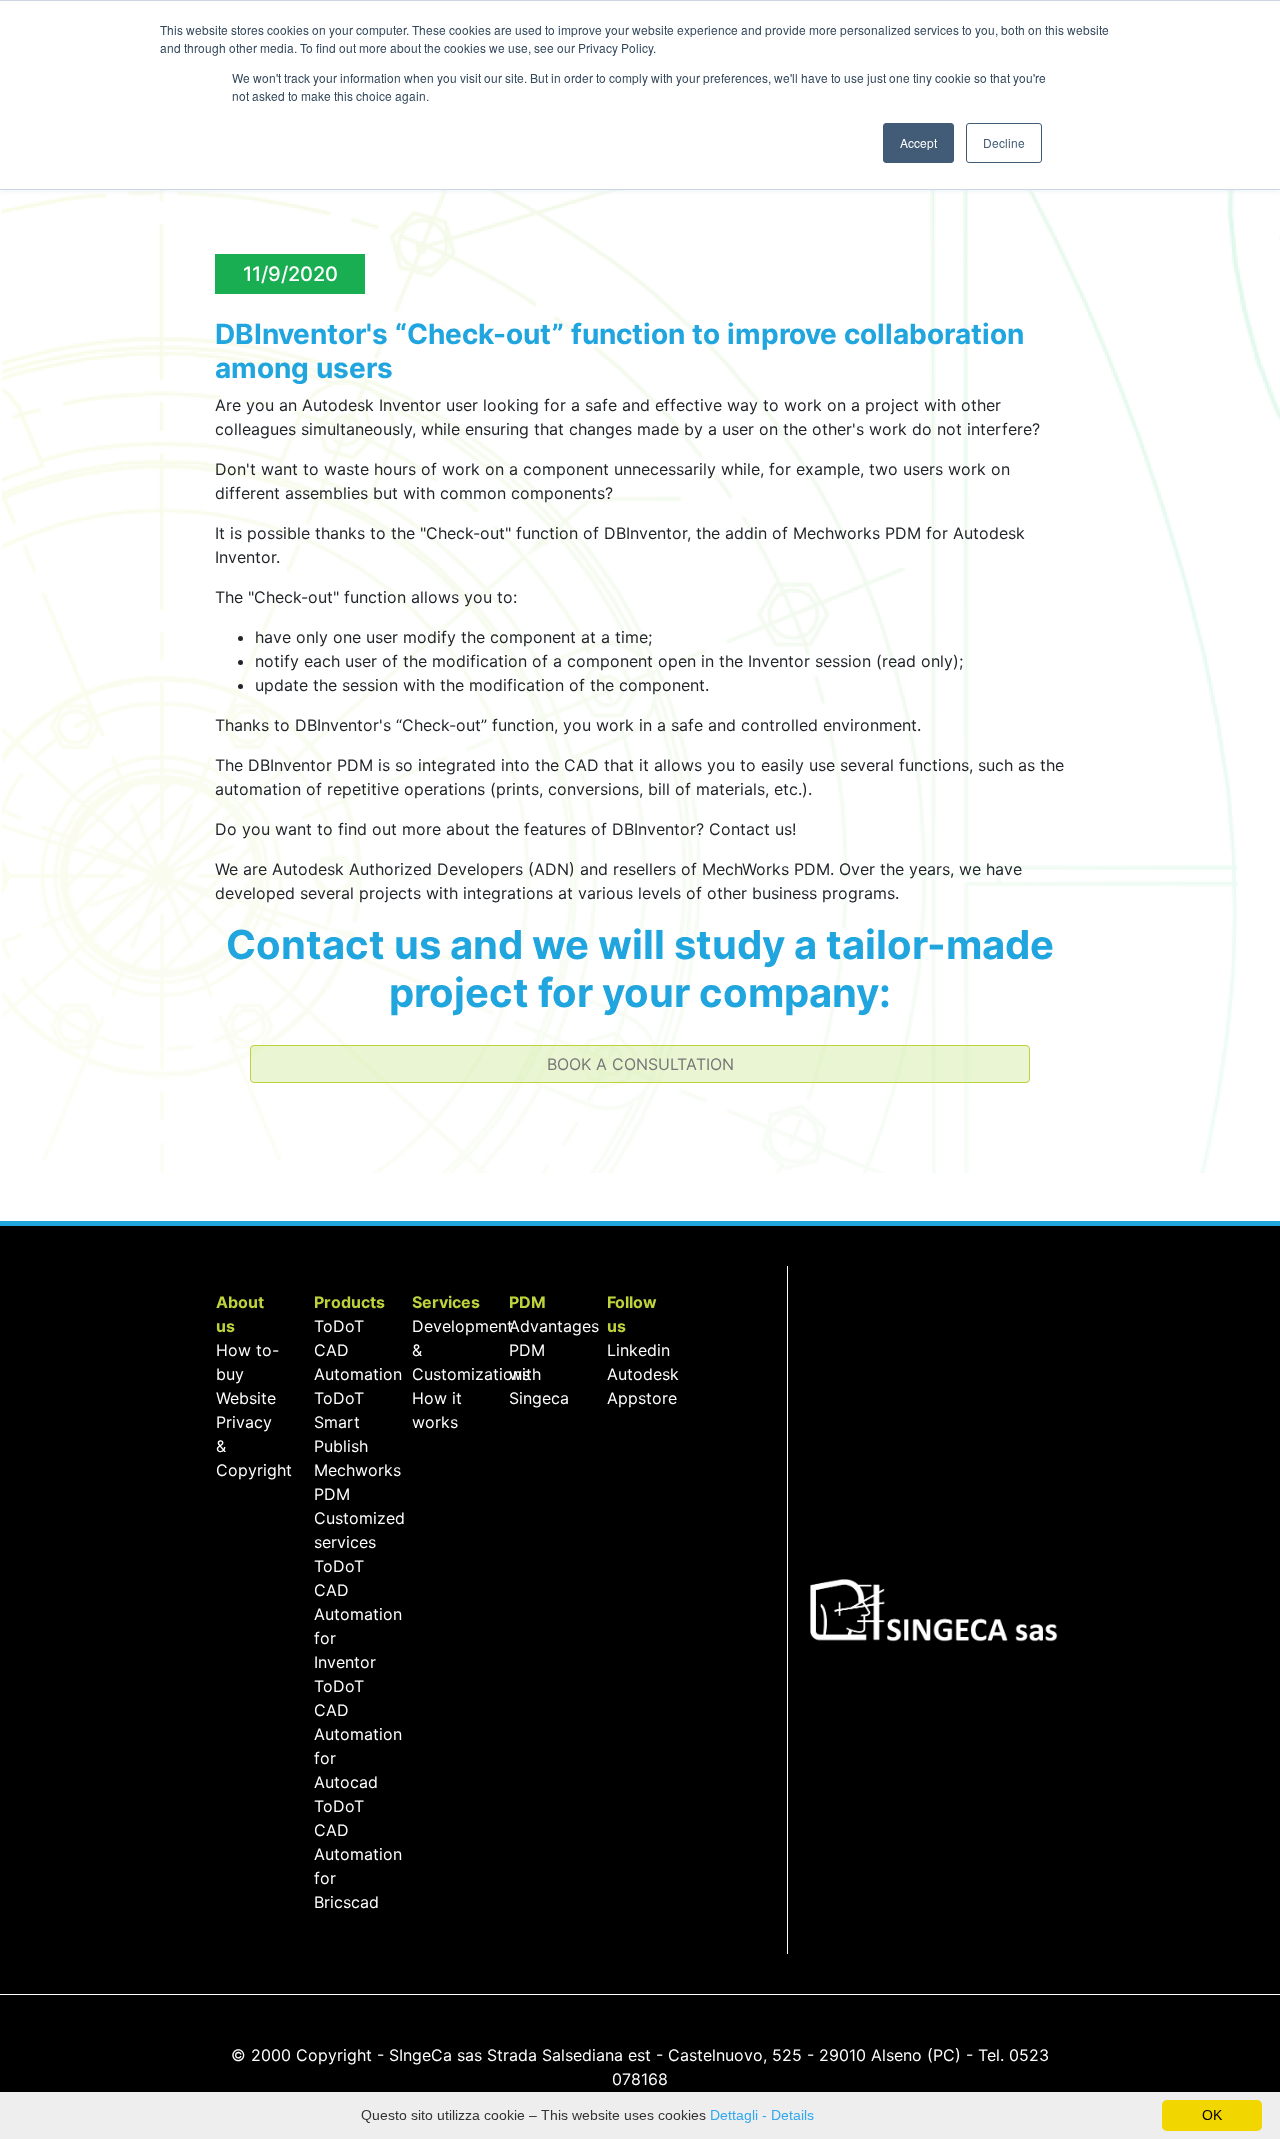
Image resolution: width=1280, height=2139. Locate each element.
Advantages (554, 1326)
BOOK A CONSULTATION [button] (640, 1064)
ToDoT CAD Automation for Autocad (358, 1734)
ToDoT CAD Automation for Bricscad (358, 1854)
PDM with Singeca (539, 1374)
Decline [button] (1004, 142)
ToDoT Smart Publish (341, 1422)
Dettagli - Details (762, 2115)
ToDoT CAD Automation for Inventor (358, 1614)
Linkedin (638, 1350)
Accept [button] (918, 142)
